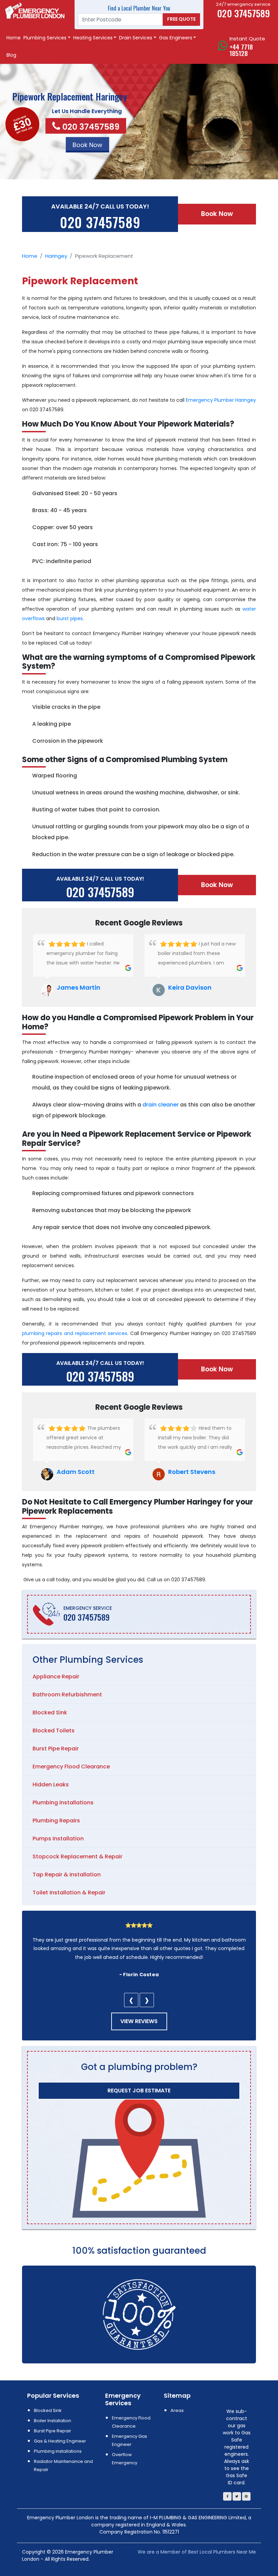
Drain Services (136, 38)
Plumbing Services (45, 38)
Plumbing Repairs (56, 1821)
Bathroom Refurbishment (67, 1695)
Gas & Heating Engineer (60, 2441)
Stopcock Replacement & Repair (77, 1857)
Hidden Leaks (51, 1785)
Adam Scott (76, 1472)
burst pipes (70, 618)
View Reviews (139, 2021)
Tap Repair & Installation (67, 1875)
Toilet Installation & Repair (69, 1893)
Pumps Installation (58, 1839)
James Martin (78, 987)
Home (14, 38)
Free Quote (181, 19)
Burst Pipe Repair (56, 1749)
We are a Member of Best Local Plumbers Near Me (197, 2552)
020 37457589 (91, 127)
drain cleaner (161, 1105)
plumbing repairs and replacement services (75, 1333)
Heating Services (93, 38)
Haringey (56, 256)
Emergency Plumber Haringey (221, 400)
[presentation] (131, 2000)
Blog (11, 55)
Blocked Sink (50, 1713)
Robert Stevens (192, 1472)
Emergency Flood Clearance (71, 1767)
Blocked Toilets (54, 1731)
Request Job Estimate (139, 2091)
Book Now (217, 214)
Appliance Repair (56, 1677)
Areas (177, 2410)
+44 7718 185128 (241, 50)
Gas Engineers (176, 38)
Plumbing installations (63, 1803)
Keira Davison (190, 987)
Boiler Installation (53, 2421)
